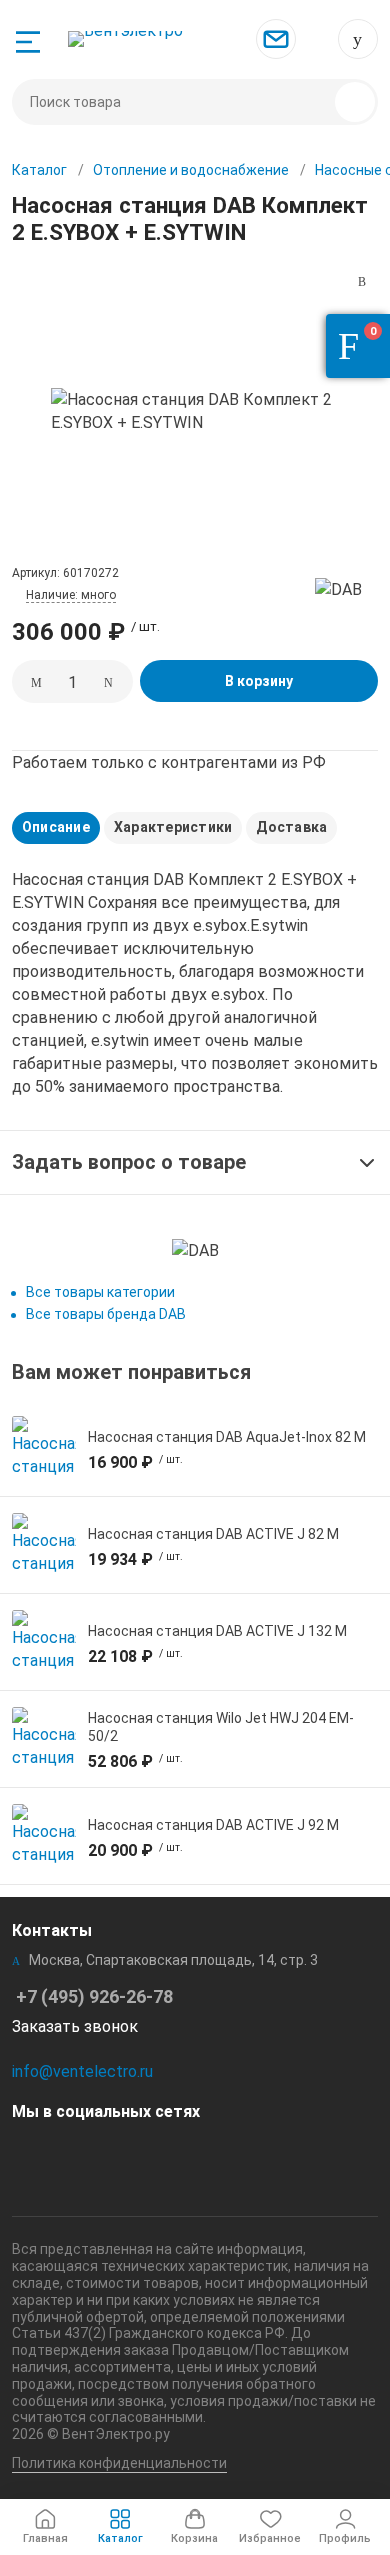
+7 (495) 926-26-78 (358, 39)
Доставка (291, 827)
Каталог (39, 170)
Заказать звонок (75, 2026)
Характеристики (173, 827)
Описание (56, 827)
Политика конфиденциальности (119, 2463)
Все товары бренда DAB (106, 1314)
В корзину (259, 681)
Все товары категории (100, 1292)
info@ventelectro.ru (82, 2071)
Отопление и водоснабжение (191, 170)
